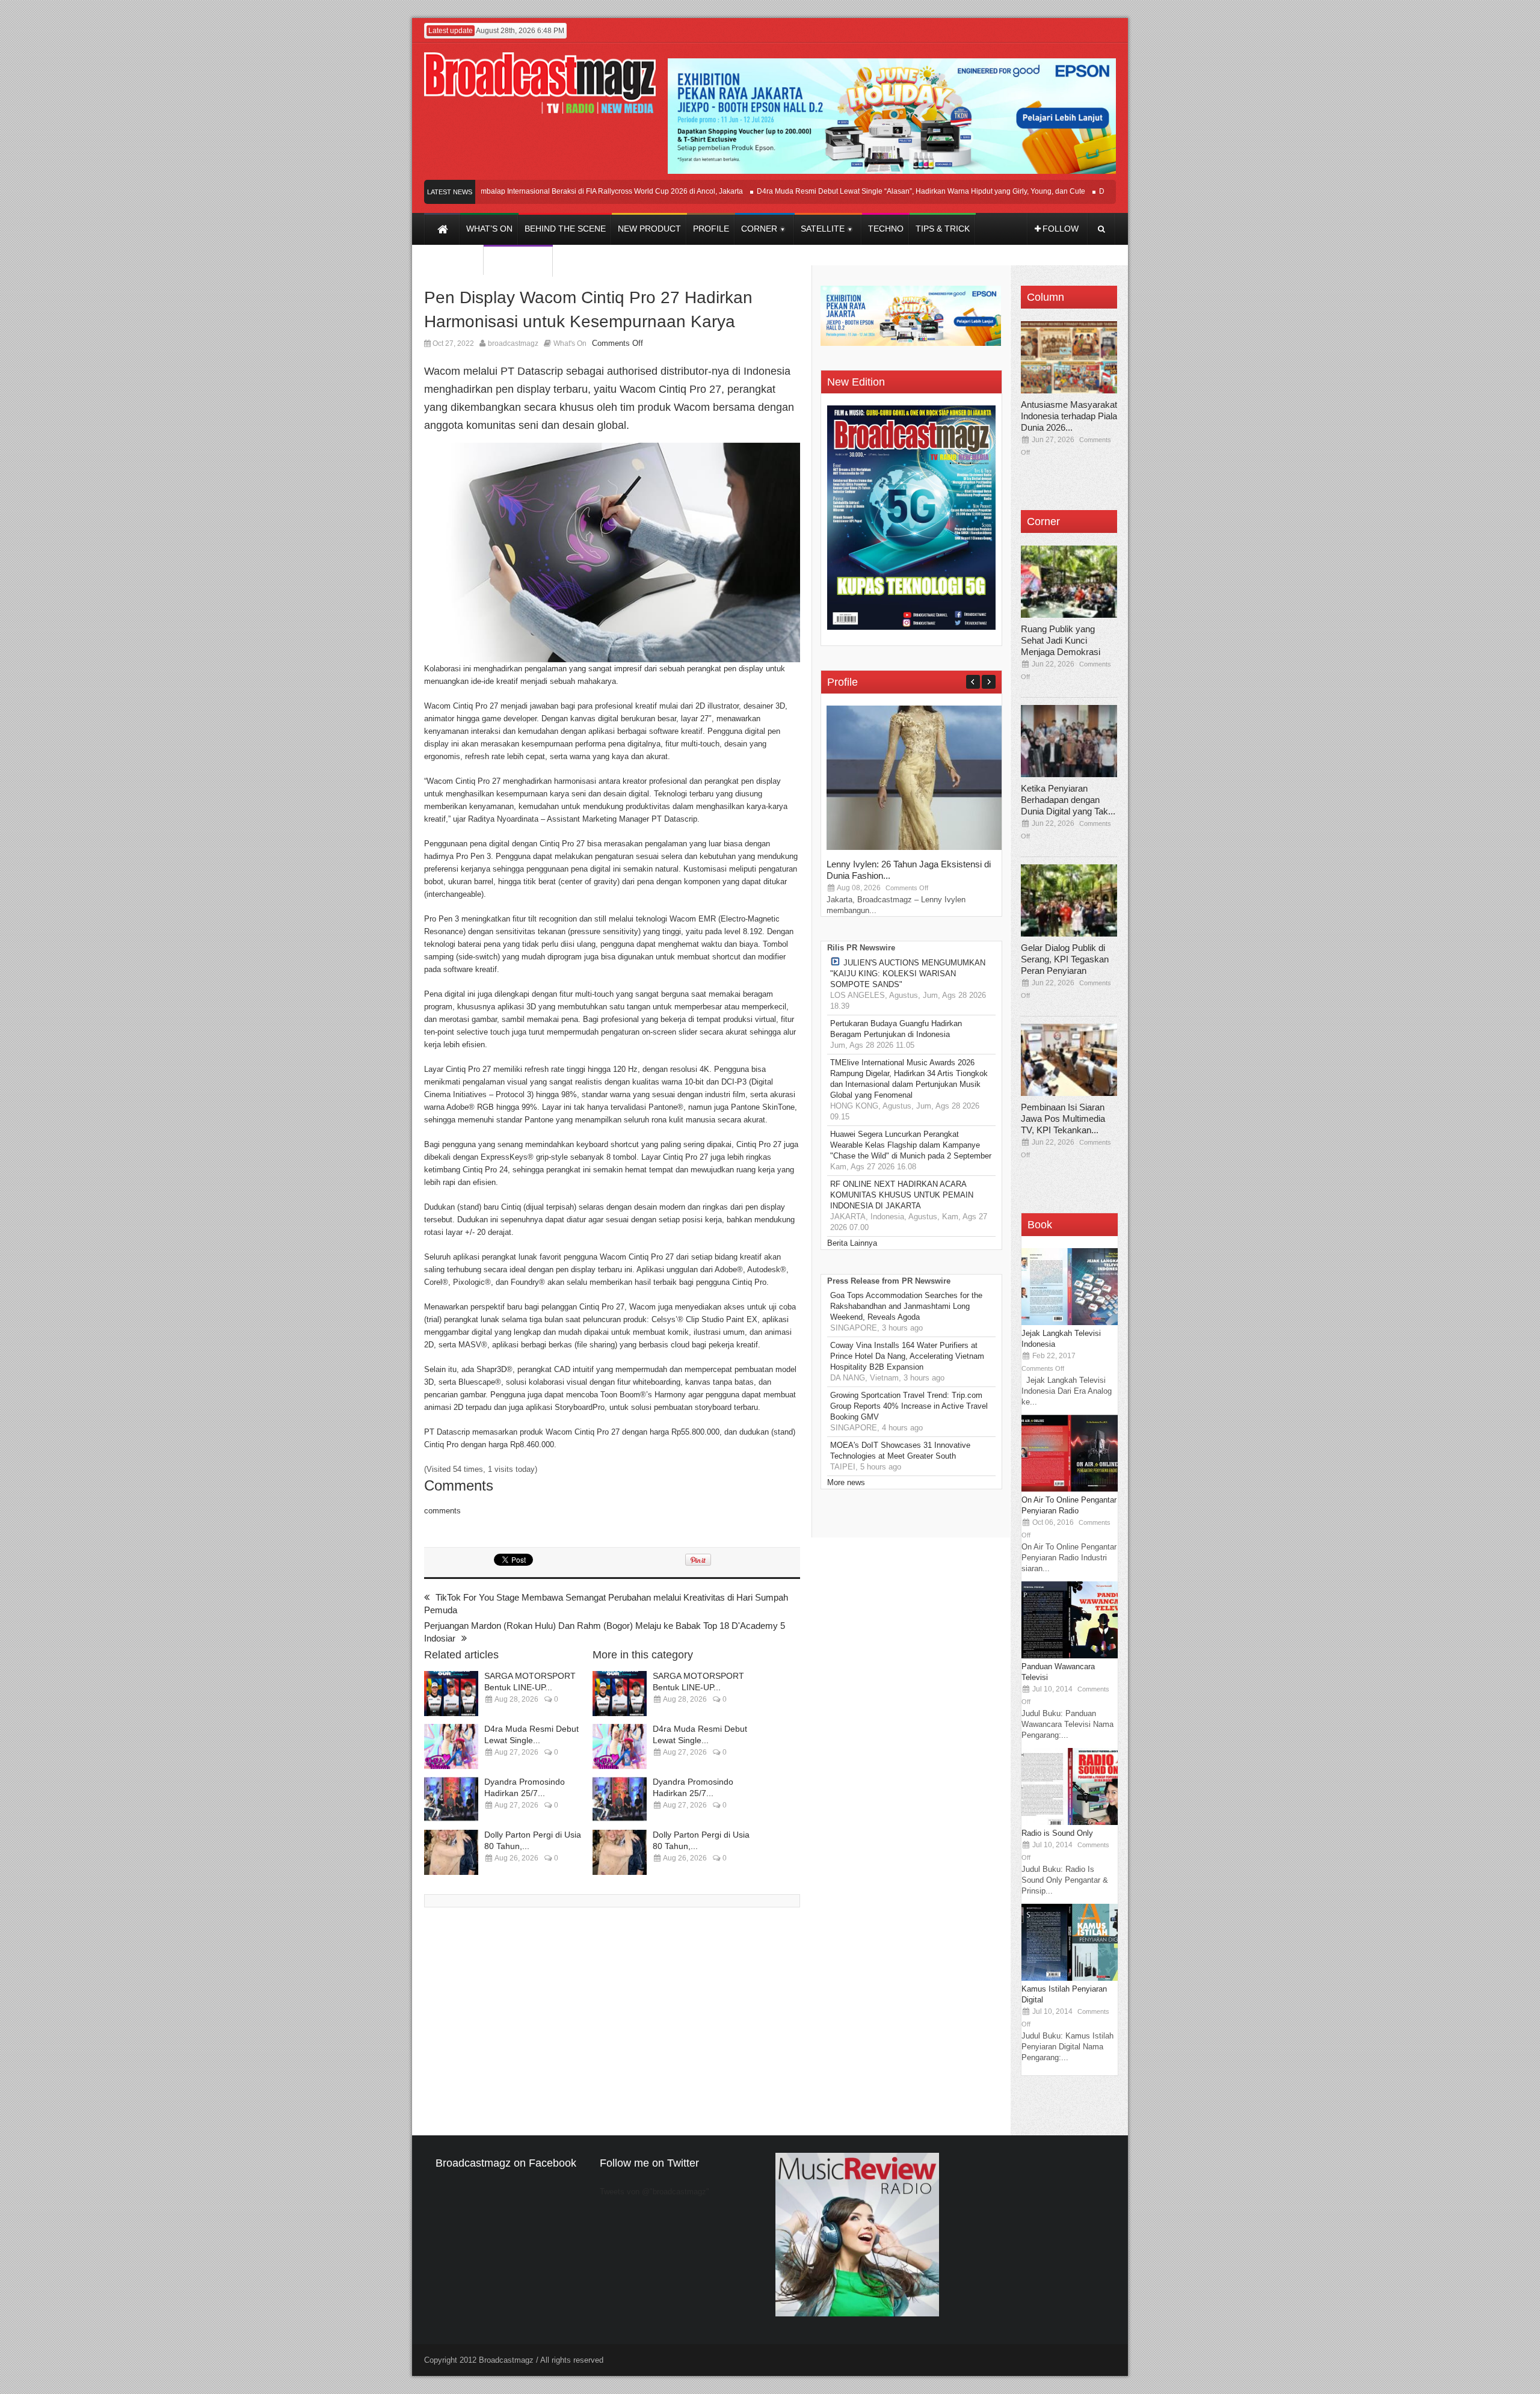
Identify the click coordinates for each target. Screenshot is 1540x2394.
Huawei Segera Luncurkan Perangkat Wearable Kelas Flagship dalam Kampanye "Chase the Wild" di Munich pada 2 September (911, 1145)
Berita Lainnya (852, 1243)
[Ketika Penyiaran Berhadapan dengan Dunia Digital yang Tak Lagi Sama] (1069, 741)
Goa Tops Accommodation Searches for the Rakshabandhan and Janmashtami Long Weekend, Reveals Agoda (906, 1306)
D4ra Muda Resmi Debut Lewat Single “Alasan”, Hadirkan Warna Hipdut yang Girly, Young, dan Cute (870, 191)
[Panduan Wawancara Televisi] (1070, 1656)
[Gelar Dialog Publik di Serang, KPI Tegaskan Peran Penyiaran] (1069, 900)
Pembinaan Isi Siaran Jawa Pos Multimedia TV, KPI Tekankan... (1063, 1119)
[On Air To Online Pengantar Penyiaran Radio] (1070, 1489)
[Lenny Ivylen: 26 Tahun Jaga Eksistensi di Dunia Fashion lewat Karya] (917, 847)
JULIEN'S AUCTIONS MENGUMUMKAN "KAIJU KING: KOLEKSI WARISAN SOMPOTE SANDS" (908, 974)
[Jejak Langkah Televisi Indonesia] (1070, 1322)
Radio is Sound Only (1057, 1833)
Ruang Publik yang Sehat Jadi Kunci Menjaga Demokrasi (1061, 640)
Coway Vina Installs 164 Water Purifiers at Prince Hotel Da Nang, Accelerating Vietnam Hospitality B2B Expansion (907, 1356)
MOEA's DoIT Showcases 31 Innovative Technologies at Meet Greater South (900, 1451)
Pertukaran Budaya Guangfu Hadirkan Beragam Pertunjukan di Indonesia (896, 1029)
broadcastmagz (513, 343)
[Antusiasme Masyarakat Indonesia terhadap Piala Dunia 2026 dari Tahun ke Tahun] (1069, 357)
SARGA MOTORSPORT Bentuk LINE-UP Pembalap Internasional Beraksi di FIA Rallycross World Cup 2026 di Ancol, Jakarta (489, 191)
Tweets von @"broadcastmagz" (654, 2192)
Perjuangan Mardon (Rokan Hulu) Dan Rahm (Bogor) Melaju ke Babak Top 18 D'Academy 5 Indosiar (605, 1632)
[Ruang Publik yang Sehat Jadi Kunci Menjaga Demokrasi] (1069, 582)
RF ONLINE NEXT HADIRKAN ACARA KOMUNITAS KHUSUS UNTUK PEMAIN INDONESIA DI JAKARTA (902, 1195)
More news (846, 1482)
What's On (570, 343)
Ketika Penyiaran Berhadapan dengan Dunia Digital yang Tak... (1068, 800)
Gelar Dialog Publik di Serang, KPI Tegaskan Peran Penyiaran (1065, 959)
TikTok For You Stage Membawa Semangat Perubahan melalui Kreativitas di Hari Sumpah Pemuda (606, 1604)
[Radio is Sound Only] (1070, 1822)
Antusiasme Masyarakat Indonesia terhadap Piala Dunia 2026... (1069, 416)
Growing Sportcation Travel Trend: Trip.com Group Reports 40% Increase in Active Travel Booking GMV (909, 1406)
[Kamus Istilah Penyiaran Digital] (1070, 1978)
